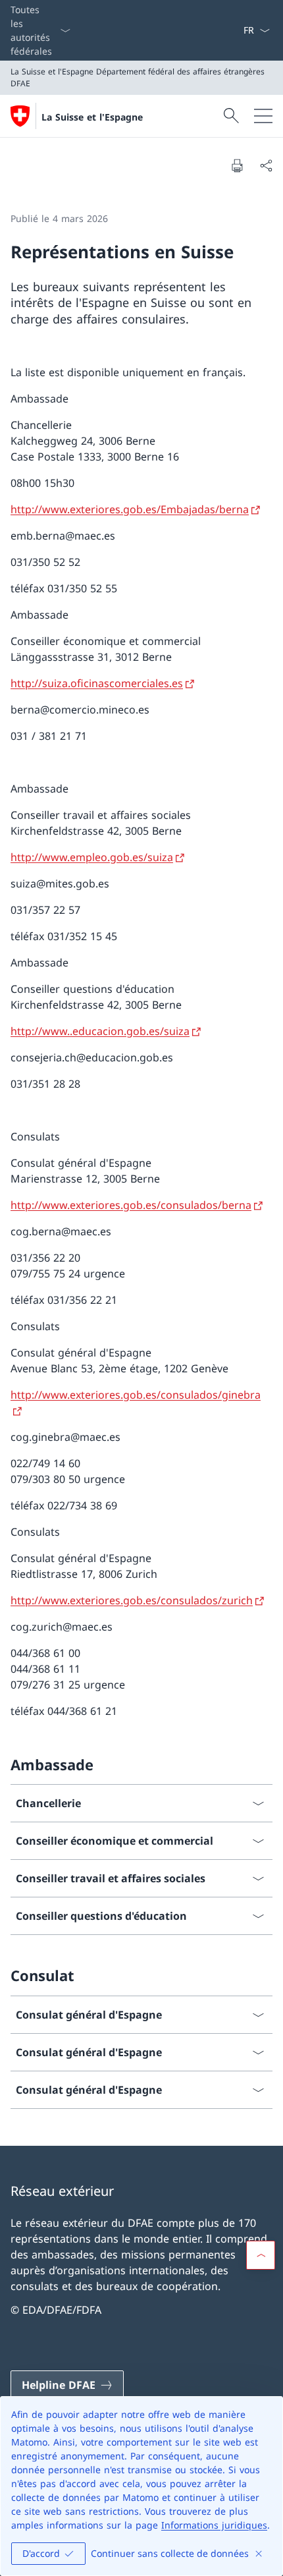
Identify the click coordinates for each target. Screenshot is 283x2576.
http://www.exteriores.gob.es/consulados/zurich (132, 1600)
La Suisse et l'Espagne (92, 117)
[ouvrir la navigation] (263, 116)
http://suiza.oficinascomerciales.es (97, 683)
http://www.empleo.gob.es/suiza (92, 857)
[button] (261, 2255)
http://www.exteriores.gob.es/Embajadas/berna (130, 509)
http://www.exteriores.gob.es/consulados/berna (131, 1205)
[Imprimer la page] (237, 165)
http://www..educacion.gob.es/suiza (100, 1031)
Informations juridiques (214, 2525)
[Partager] (266, 165)
